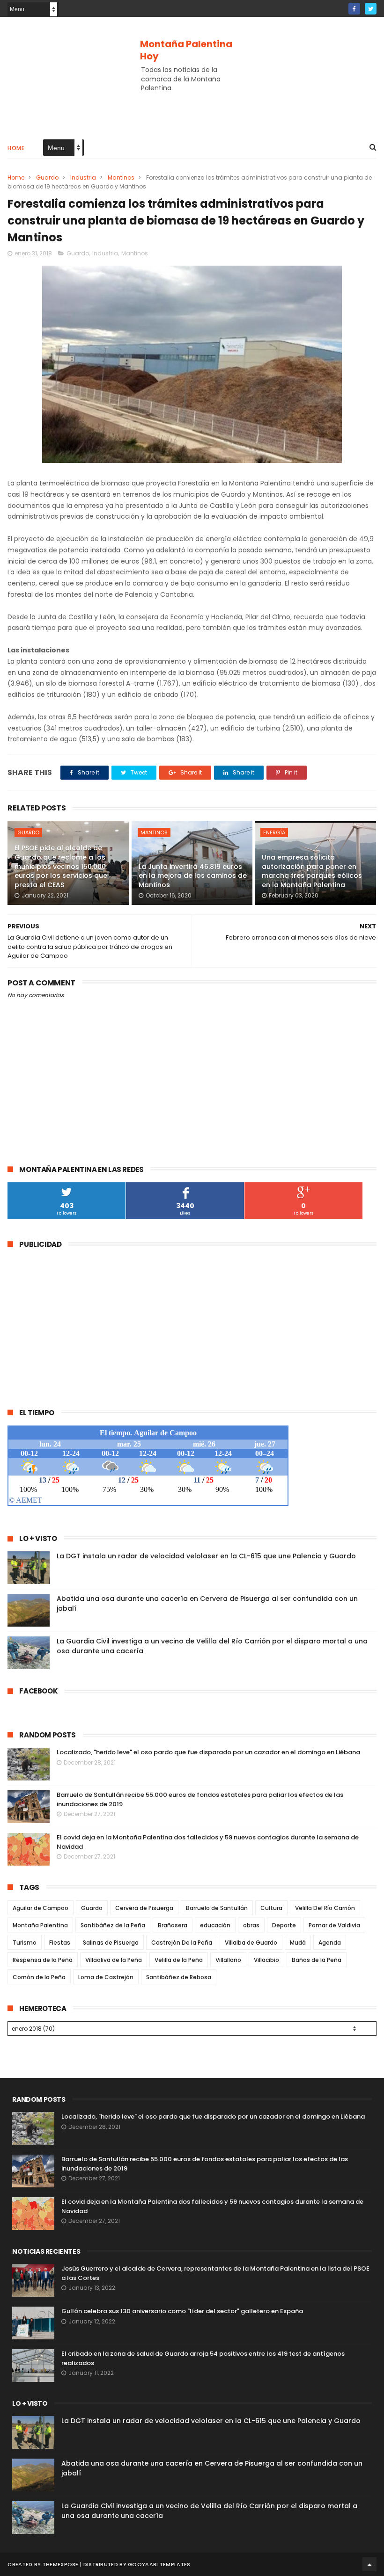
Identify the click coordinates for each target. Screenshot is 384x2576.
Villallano (228, 1960)
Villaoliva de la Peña (114, 1960)
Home (16, 148)
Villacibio (266, 1960)
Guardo (47, 177)
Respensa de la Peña (43, 1960)
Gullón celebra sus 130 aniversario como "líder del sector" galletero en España (182, 2311)
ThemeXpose (61, 2564)
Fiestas (60, 1943)
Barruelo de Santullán (217, 1908)
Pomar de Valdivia (334, 1925)
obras (251, 1925)
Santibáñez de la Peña (113, 1925)
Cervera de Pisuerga (144, 1908)
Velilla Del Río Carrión (325, 1908)
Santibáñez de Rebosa (179, 1977)
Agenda (330, 1943)
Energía (274, 832)
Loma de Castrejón (106, 1977)
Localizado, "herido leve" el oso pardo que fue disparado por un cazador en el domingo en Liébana (208, 1752)
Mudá (298, 1943)
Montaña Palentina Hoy (186, 50)
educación (215, 1925)
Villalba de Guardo (251, 1943)
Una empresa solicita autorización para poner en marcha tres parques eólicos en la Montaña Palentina (312, 871)
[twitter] (371, 9)
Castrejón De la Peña (182, 1943)
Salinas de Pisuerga (111, 1943)
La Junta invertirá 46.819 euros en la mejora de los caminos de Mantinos (193, 876)
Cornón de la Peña (39, 1977)
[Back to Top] (369, 2564)
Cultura (271, 1908)
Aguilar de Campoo (41, 1908)
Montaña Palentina (40, 1925)
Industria (83, 177)
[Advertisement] (192, 101)
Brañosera (173, 1925)
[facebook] (354, 9)
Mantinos (121, 177)
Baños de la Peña (317, 1960)
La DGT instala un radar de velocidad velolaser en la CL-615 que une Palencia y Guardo (206, 1556)
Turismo (25, 1943)
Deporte (284, 1925)
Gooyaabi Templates (159, 2564)
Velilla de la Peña (179, 1960)
